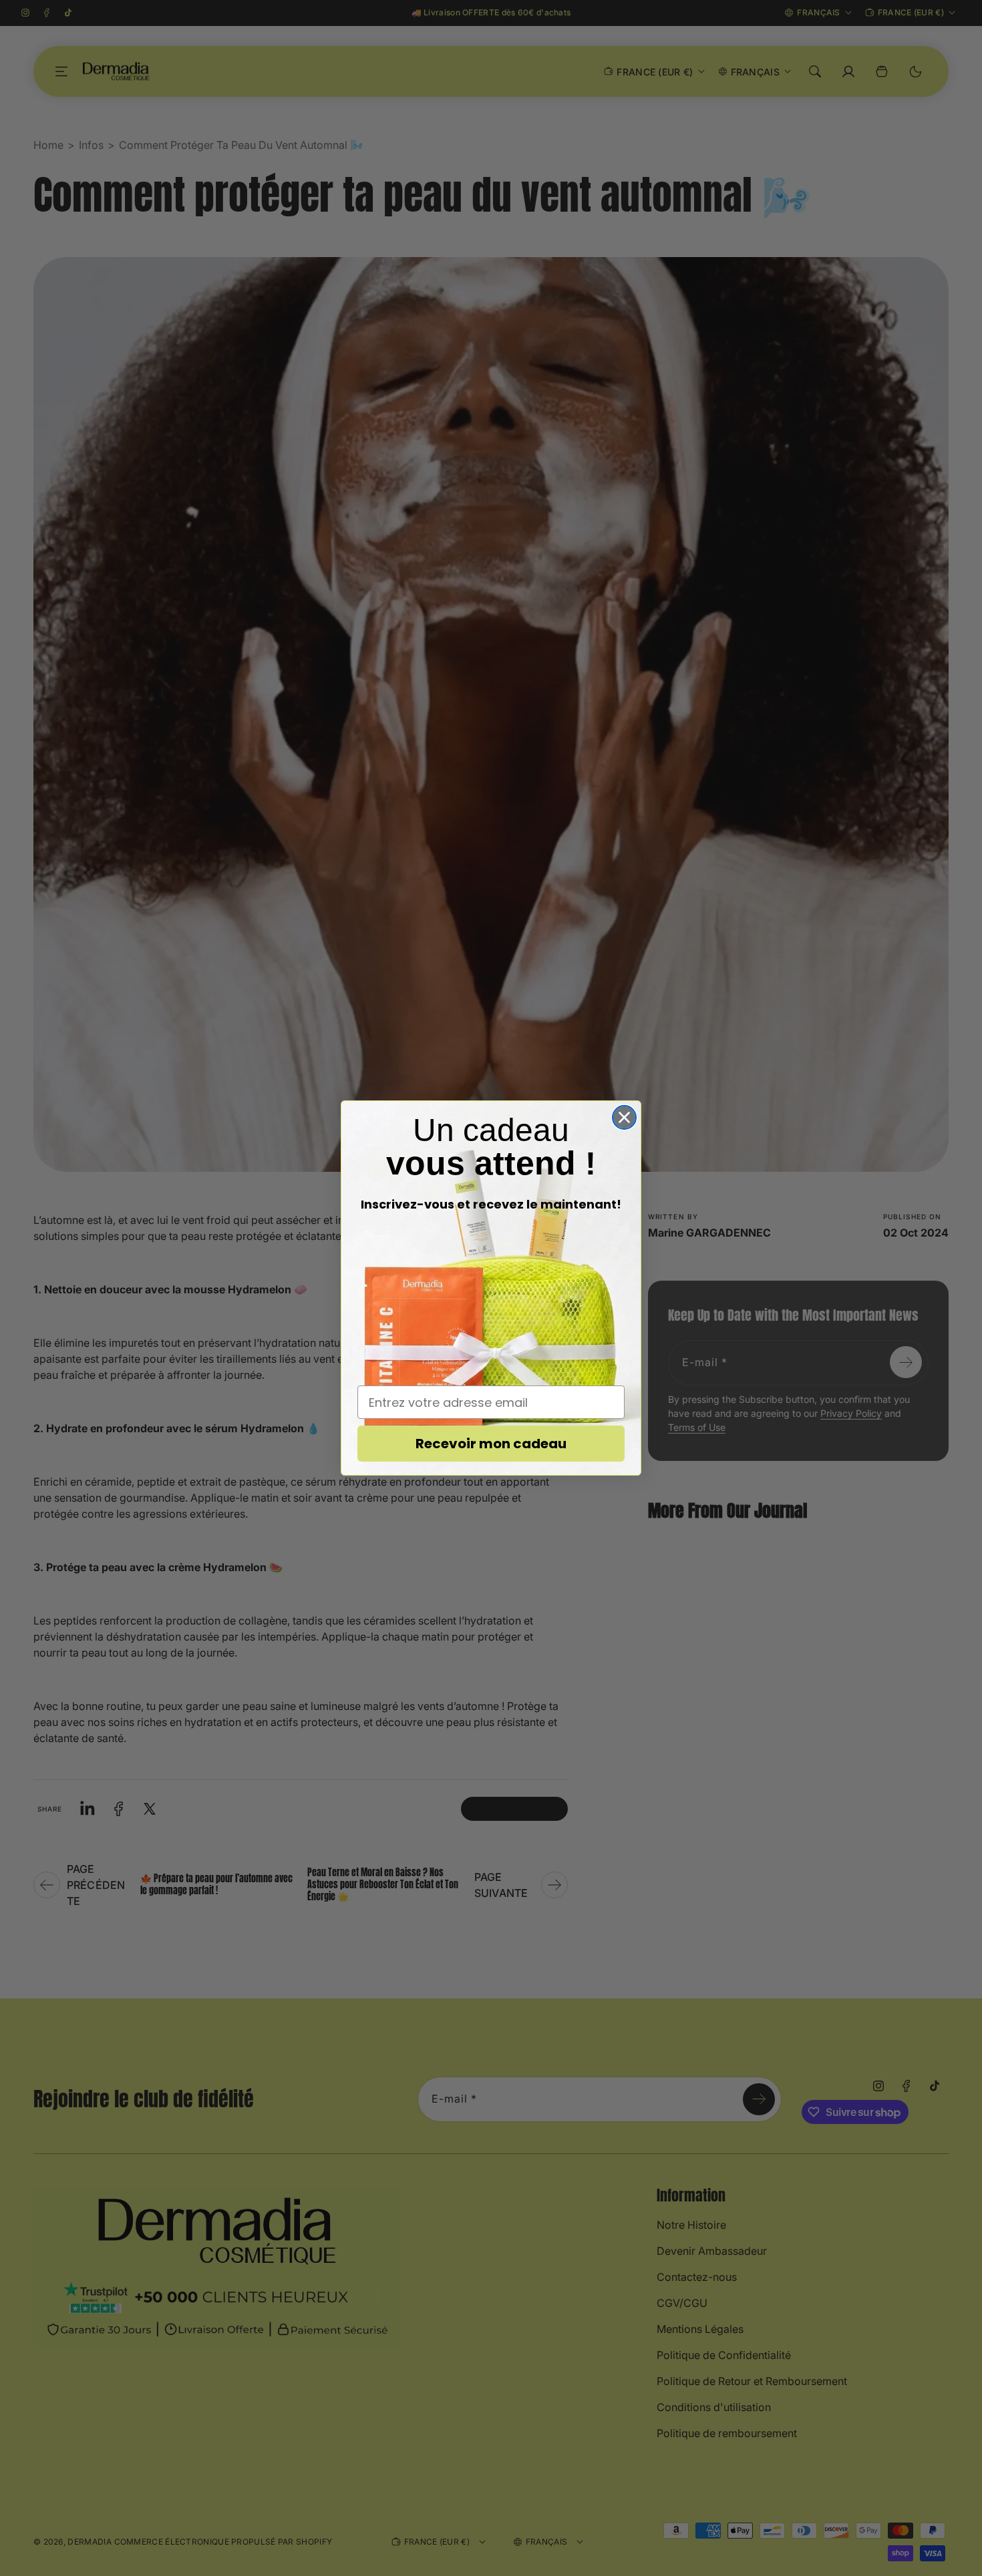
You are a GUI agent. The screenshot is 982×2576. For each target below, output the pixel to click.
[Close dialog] (624, 1117)
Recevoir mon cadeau (491, 1444)
